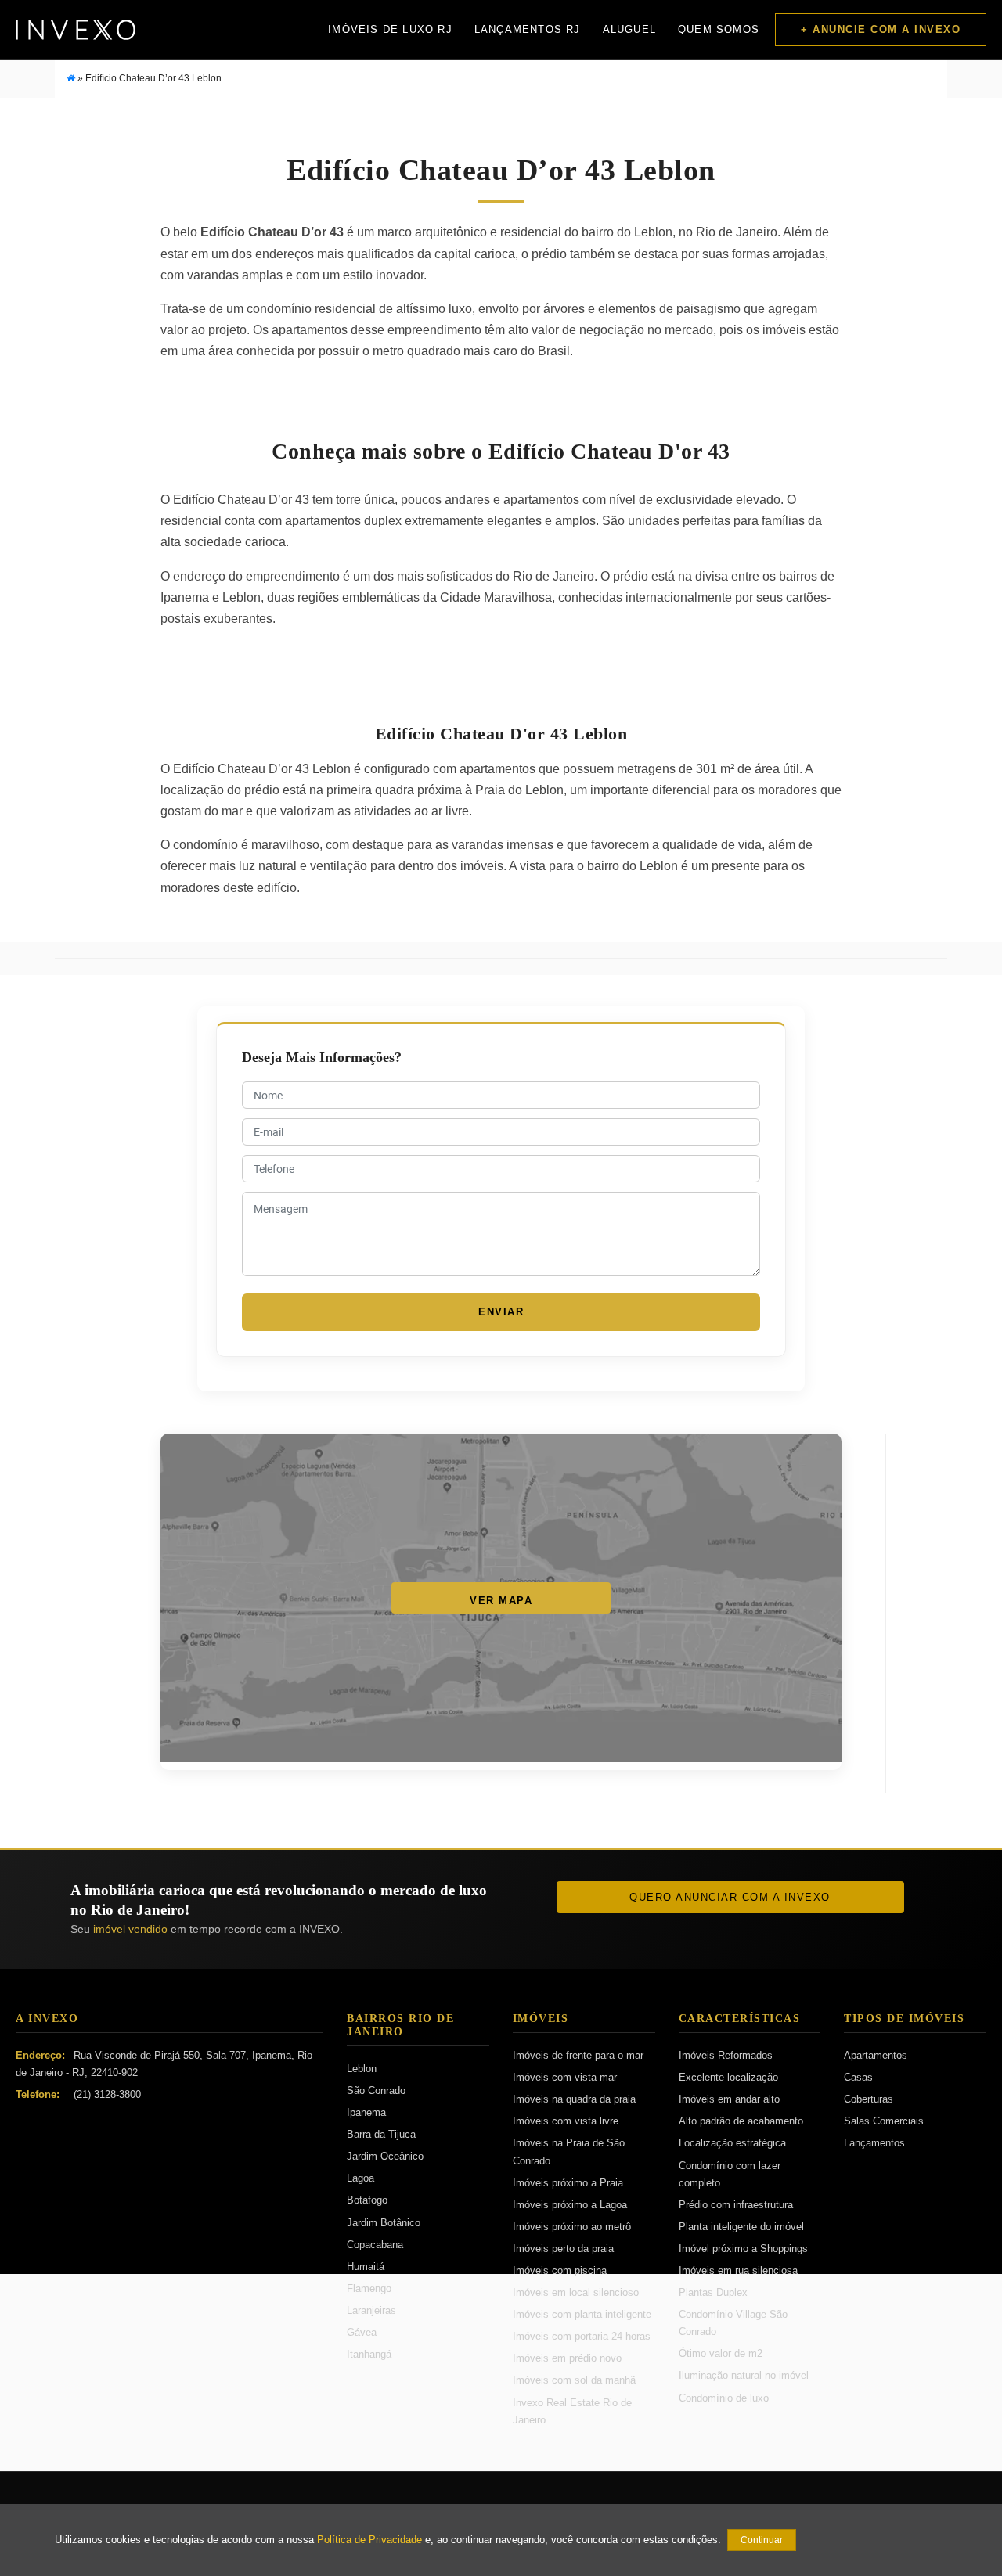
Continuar (762, 2540)
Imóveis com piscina (560, 2270)
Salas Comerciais (884, 2121)
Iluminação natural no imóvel (744, 2375)
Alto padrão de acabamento (741, 2121)
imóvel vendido (130, 1929)
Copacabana (375, 2245)
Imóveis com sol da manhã (574, 2380)
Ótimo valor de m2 (721, 2353)
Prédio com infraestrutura (736, 2205)
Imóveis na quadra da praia (574, 2099)
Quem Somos (719, 29)
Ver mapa (501, 1601)
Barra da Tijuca (381, 2134)
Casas (858, 2077)
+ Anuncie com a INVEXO (881, 29)
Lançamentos (874, 2143)
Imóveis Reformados (726, 2055)
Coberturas (869, 2099)
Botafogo (367, 2200)
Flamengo (369, 2288)
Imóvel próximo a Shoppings (743, 2249)
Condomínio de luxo (724, 2398)
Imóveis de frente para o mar (578, 2055)
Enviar (501, 1312)
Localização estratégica (732, 2143)
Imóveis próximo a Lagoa (570, 2205)
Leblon (362, 2069)
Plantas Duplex (713, 2292)
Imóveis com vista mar (565, 2077)
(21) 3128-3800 (107, 2094)
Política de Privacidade (369, 2540)
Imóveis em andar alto (729, 2099)
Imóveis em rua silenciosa (738, 2270)
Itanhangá (369, 2354)
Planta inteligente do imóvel (741, 2227)
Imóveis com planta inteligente (582, 2314)
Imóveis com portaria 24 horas (582, 2336)
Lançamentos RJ (528, 29)
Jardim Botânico (384, 2223)
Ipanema (366, 2112)
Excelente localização (728, 2077)
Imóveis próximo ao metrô (572, 2227)
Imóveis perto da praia (563, 2249)
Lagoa (360, 2178)
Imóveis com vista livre (566, 2121)
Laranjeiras (371, 2310)
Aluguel (629, 29)
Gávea (362, 2332)
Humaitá (366, 2267)
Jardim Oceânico (385, 2156)
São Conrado (376, 2090)
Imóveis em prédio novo (567, 2358)
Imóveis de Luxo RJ (390, 29)
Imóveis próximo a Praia (568, 2183)
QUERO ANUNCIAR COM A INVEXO (730, 1897)
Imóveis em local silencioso (576, 2292)
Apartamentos (876, 2055)
